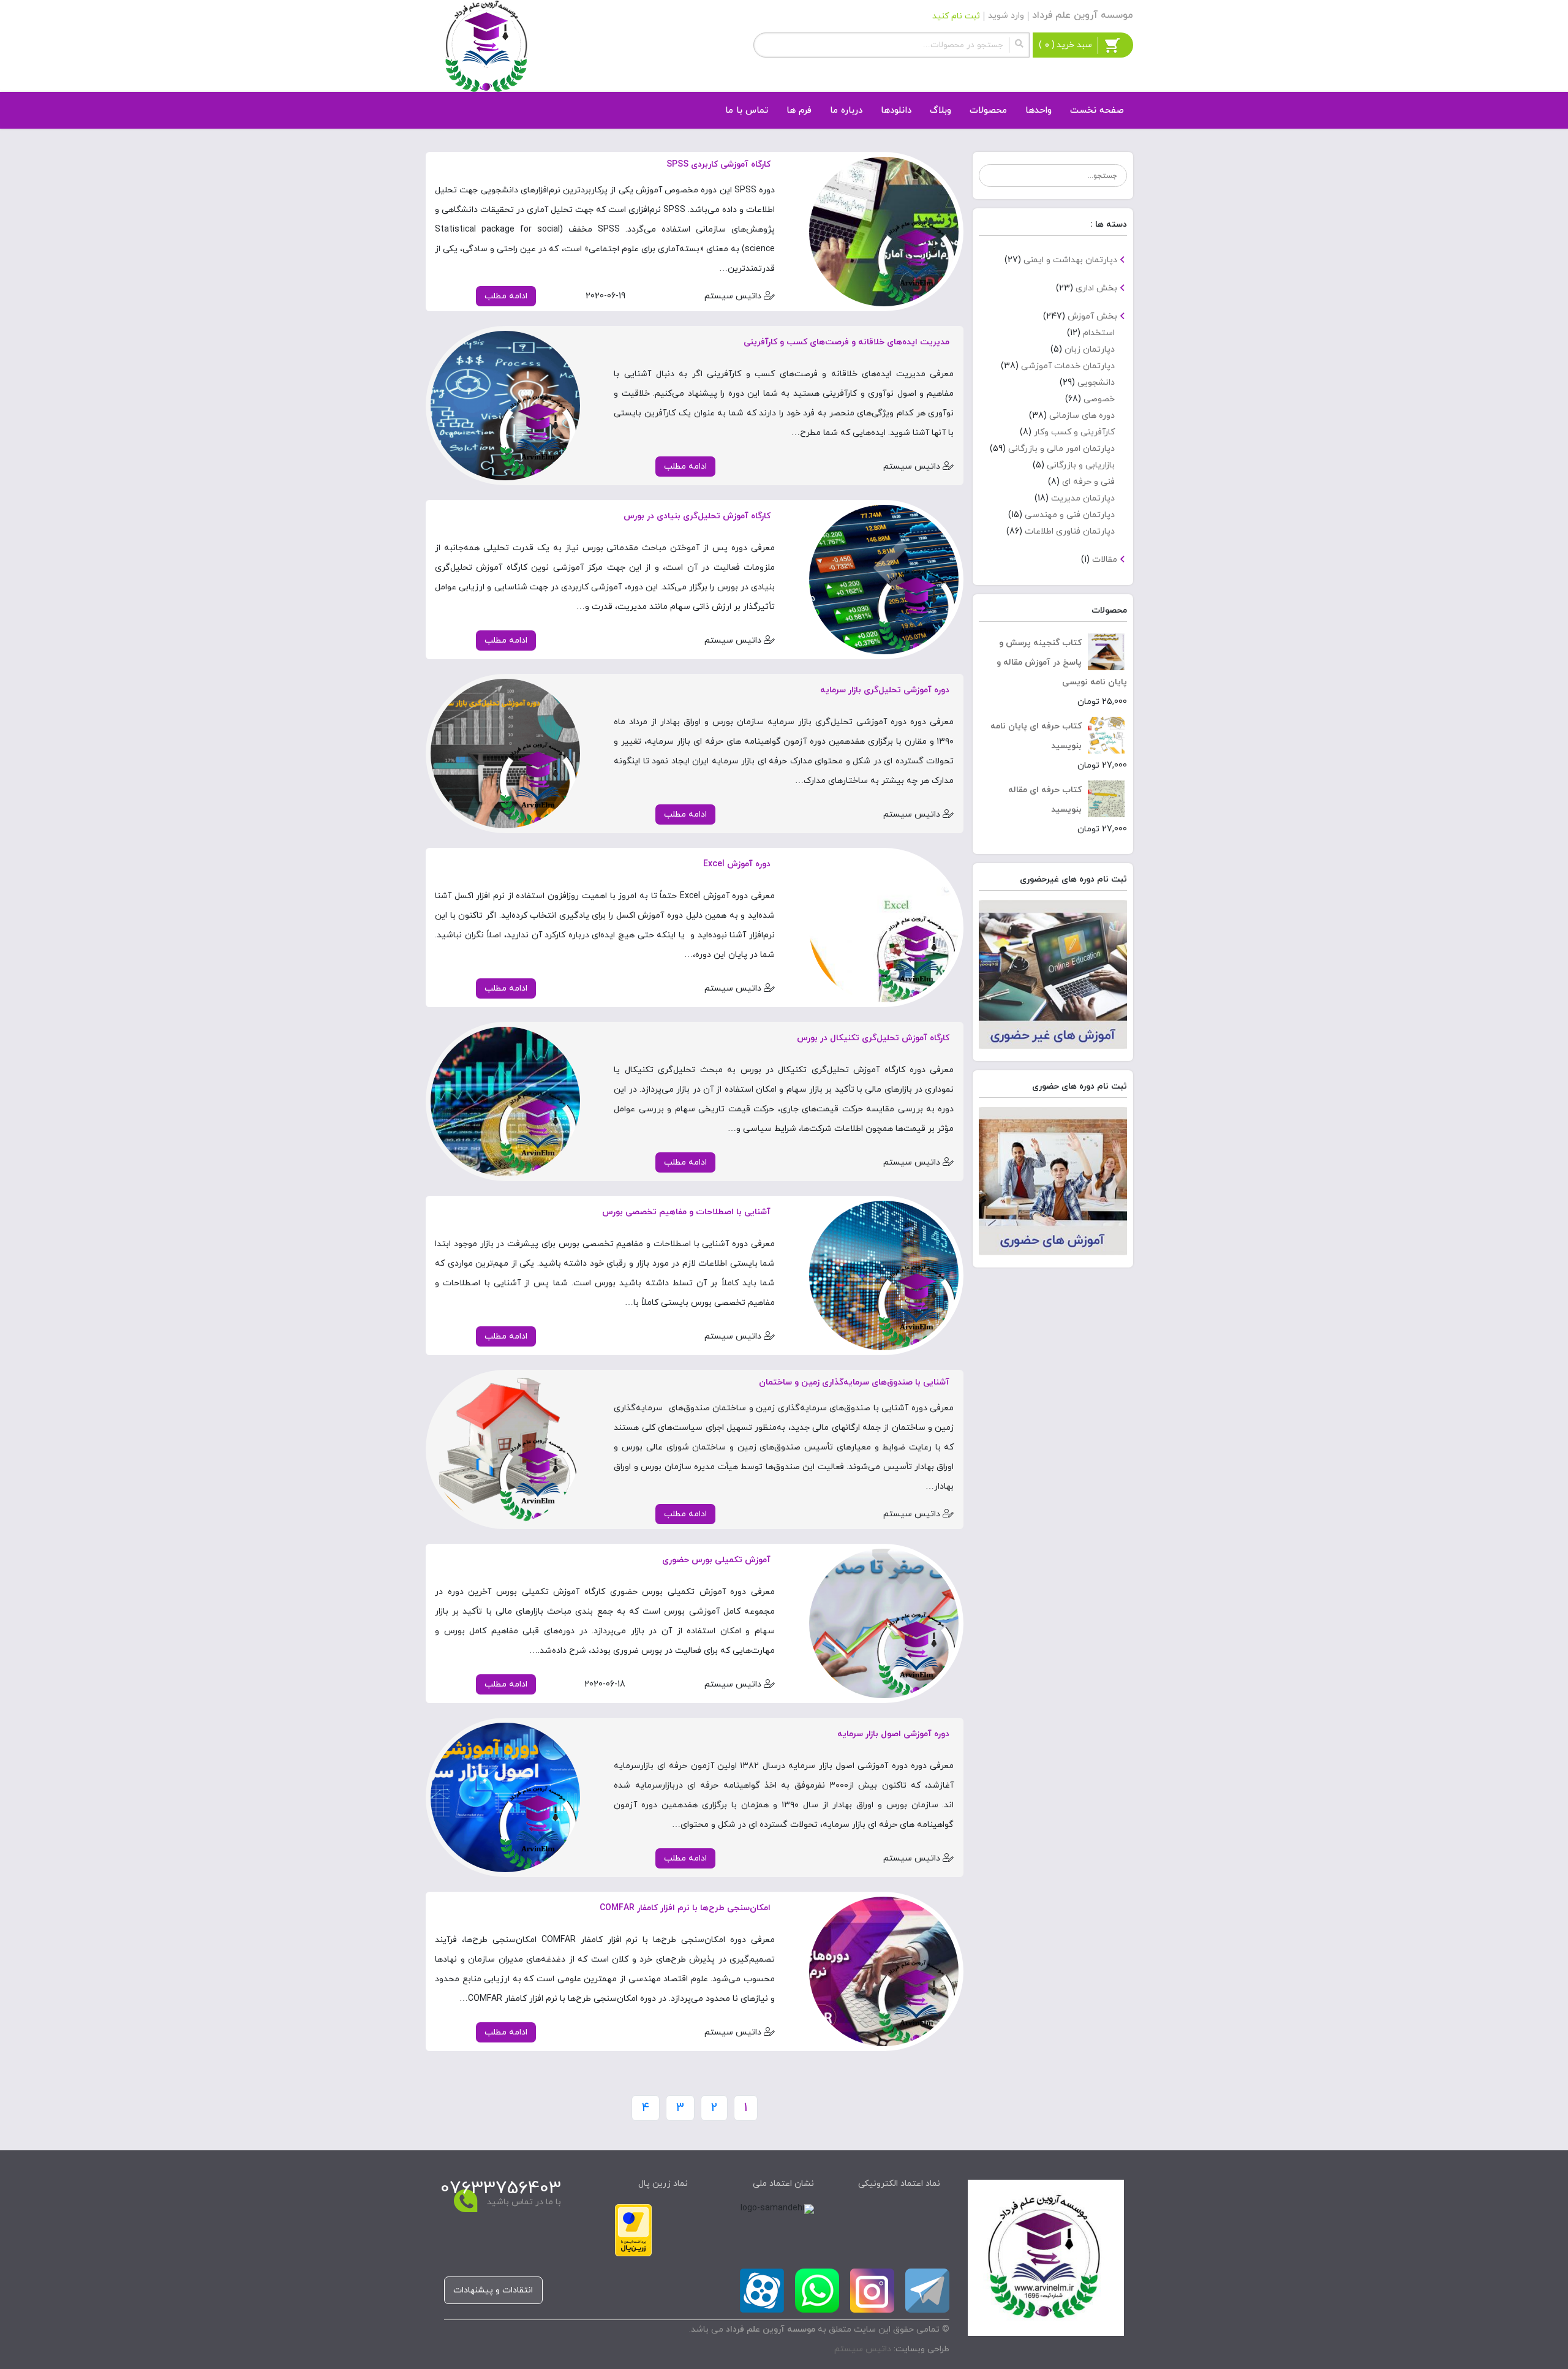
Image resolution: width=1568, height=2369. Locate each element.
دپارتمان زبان (1090, 349)
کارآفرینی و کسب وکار (1074, 432)
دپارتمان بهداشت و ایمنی (1070, 260)
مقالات (1105, 560)
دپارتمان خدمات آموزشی (1068, 366)
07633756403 (501, 2189)
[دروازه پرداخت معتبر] (633, 2229)
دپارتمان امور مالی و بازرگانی (1061, 449)
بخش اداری (1096, 288)
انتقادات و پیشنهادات (493, 2290)
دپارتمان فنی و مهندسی (1070, 515)
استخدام (1099, 333)
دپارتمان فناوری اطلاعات (1070, 531)
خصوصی (1099, 399)
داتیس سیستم (863, 2349)
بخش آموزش (1092, 316)
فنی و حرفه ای (1088, 482)
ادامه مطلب (506, 296)
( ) (1065, 45)
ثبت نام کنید (956, 16)
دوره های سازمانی (1082, 416)
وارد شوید (1006, 16)
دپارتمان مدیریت (1083, 498)
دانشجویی (1096, 383)
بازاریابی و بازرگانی (1081, 465)
